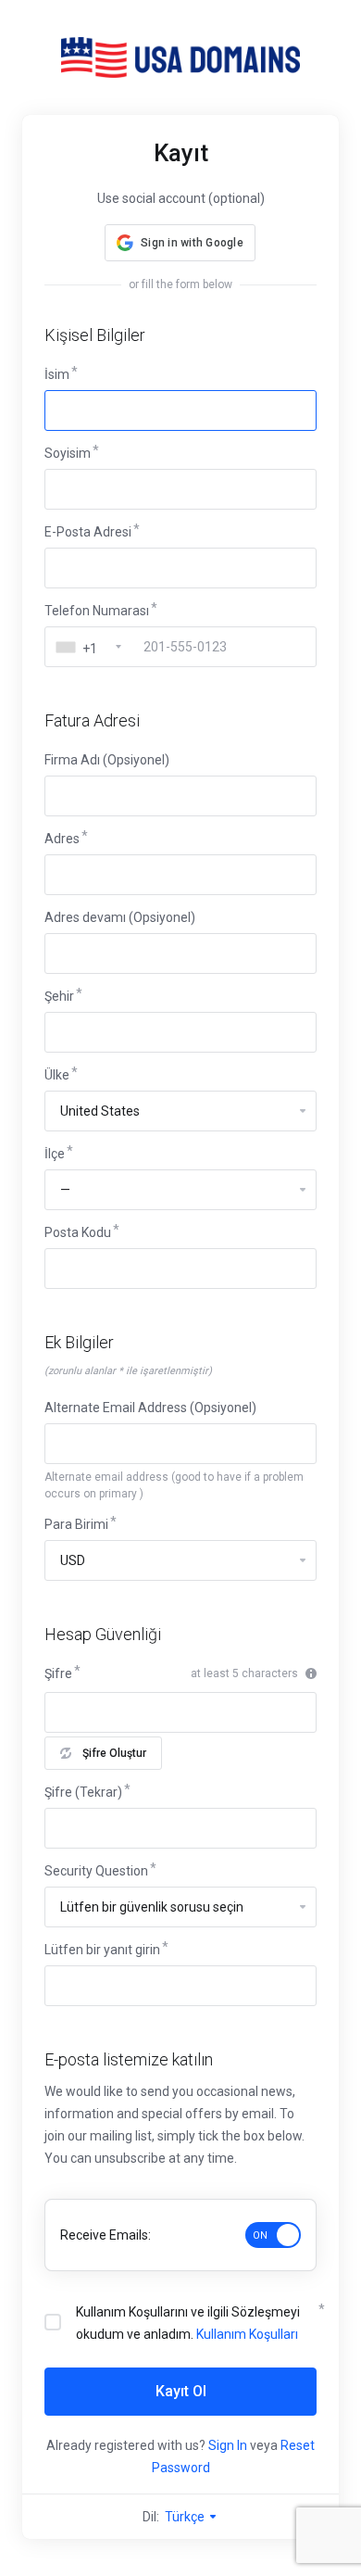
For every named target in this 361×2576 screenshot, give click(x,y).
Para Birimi (76, 1524)
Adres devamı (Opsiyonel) (120, 917)
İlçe (55, 1154)
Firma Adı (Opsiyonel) (107, 760)
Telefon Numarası (97, 611)
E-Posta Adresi (88, 532)
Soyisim (68, 453)
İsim (57, 374)
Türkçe (186, 2517)
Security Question (96, 1871)
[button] (180, 243)
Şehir (59, 996)
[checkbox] (53, 2322)
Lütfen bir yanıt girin (102, 1950)
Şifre (58, 1673)
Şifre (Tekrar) (83, 1792)
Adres (62, 839)
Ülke (57, 1075)
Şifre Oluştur (114, 1753)
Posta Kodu (78, 1232)
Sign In (228, 2445)
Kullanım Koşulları (247, 2334)
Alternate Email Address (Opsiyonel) (150, 1408)
